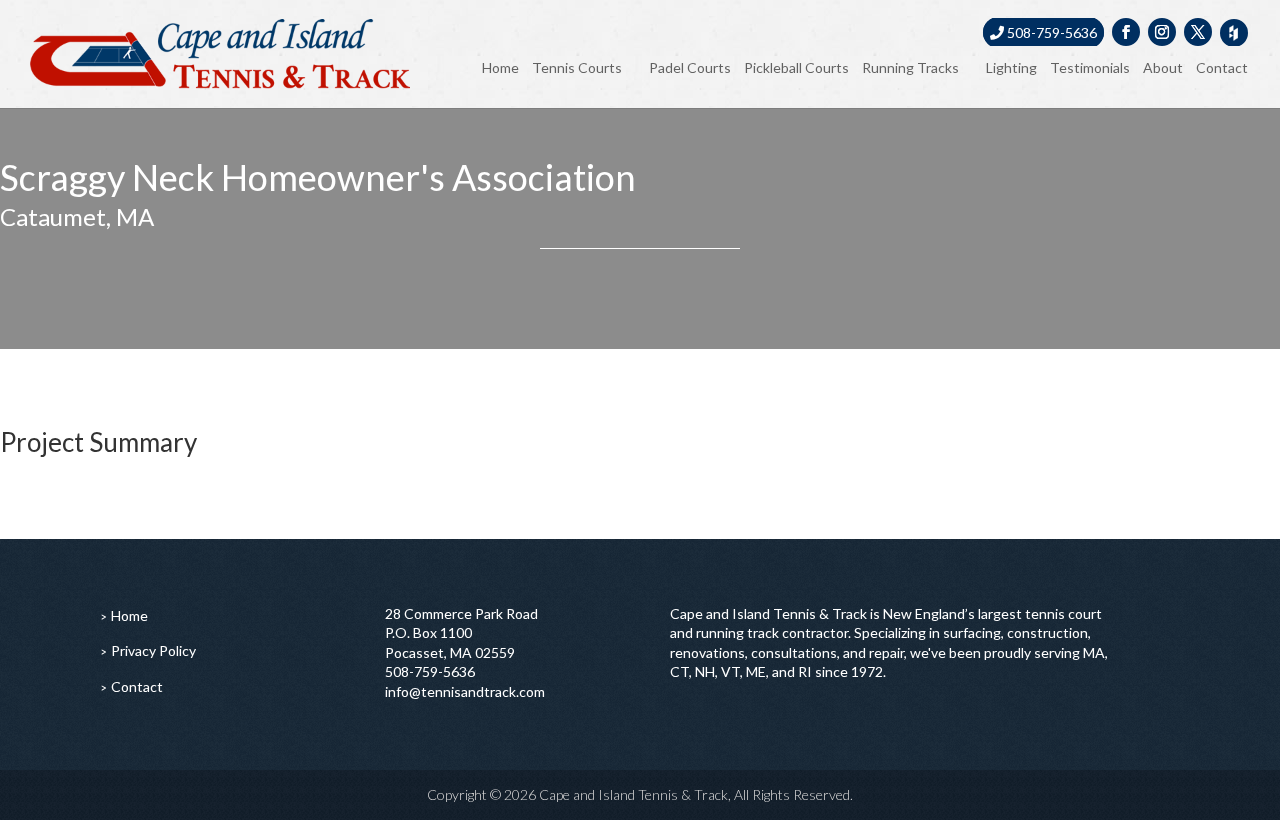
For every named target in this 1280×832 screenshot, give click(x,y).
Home (500, 67)
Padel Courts (690, 67)
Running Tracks (910, 67)
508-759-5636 (1050, 32)
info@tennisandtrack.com (465, 691)
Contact (1222, 67)
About (1163, 67)
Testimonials (1090, 67)
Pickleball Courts (796, 67)
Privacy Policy (153, 650)
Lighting (1011, 67)
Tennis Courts (577, 67)
